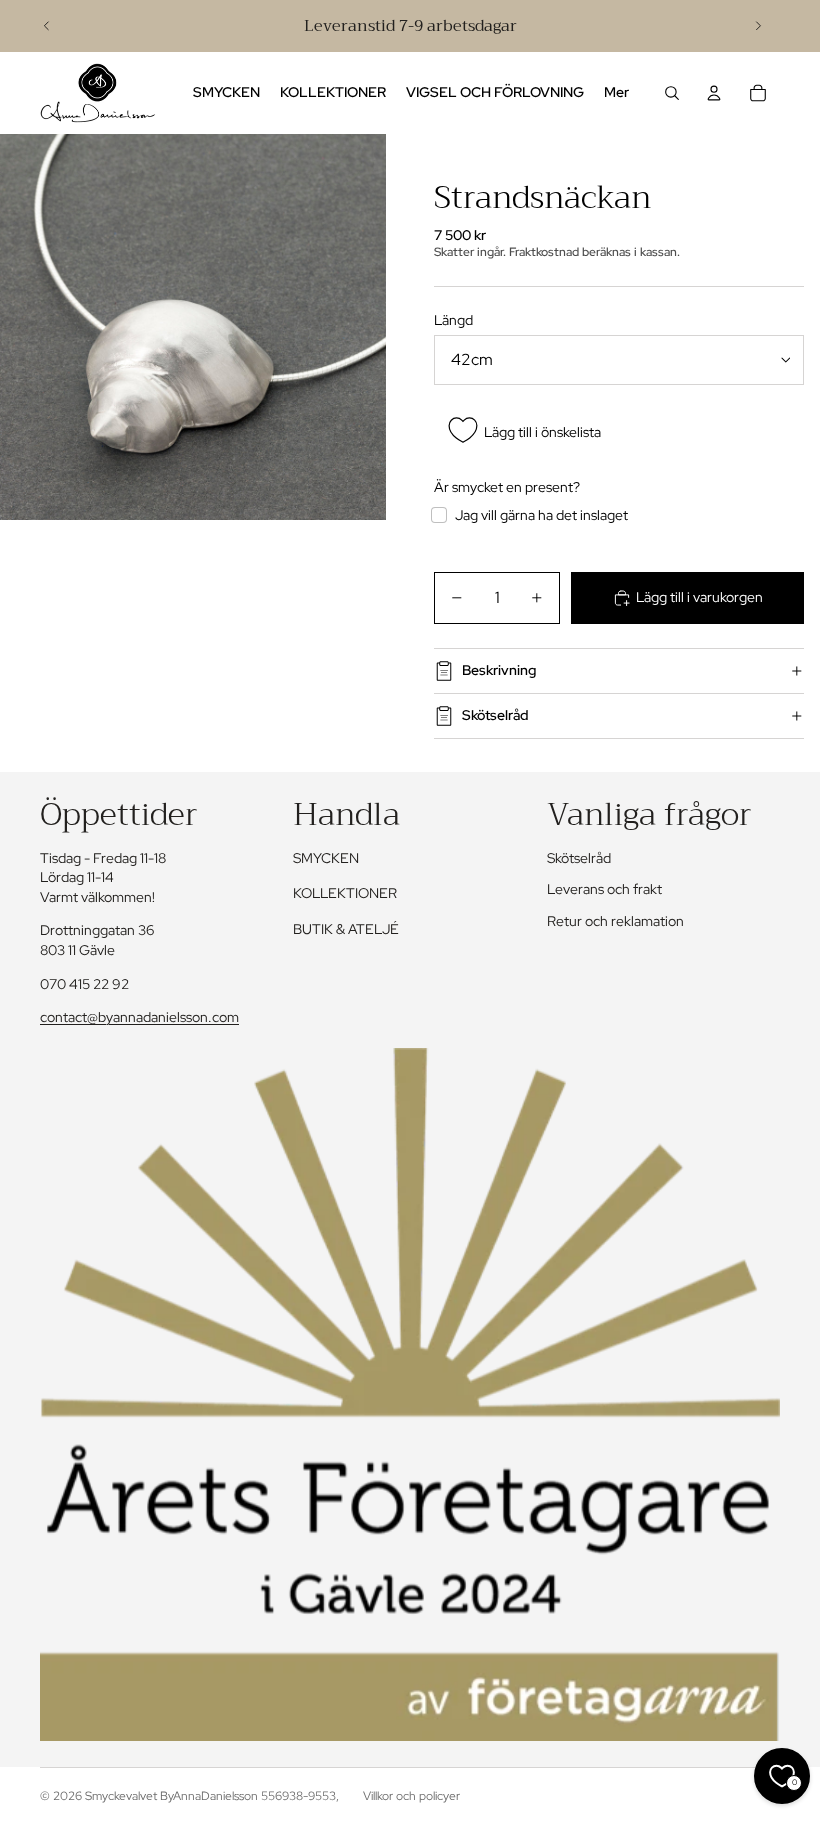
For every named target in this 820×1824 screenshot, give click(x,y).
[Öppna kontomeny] (714, 93)
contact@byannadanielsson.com (139, 1017)
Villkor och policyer (411, 1796)
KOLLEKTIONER (345, 893)
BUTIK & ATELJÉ (346, 929)
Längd (453, 320)
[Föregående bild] (47, 26)
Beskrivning (499, 670)
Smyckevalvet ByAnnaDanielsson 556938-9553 (210, 1796)
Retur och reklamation (615, 921)
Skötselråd (495, 715)
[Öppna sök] (672, 93)
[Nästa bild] (758, 26)
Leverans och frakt (604, 889)
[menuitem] (616, 93)
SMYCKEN (326, 858)
